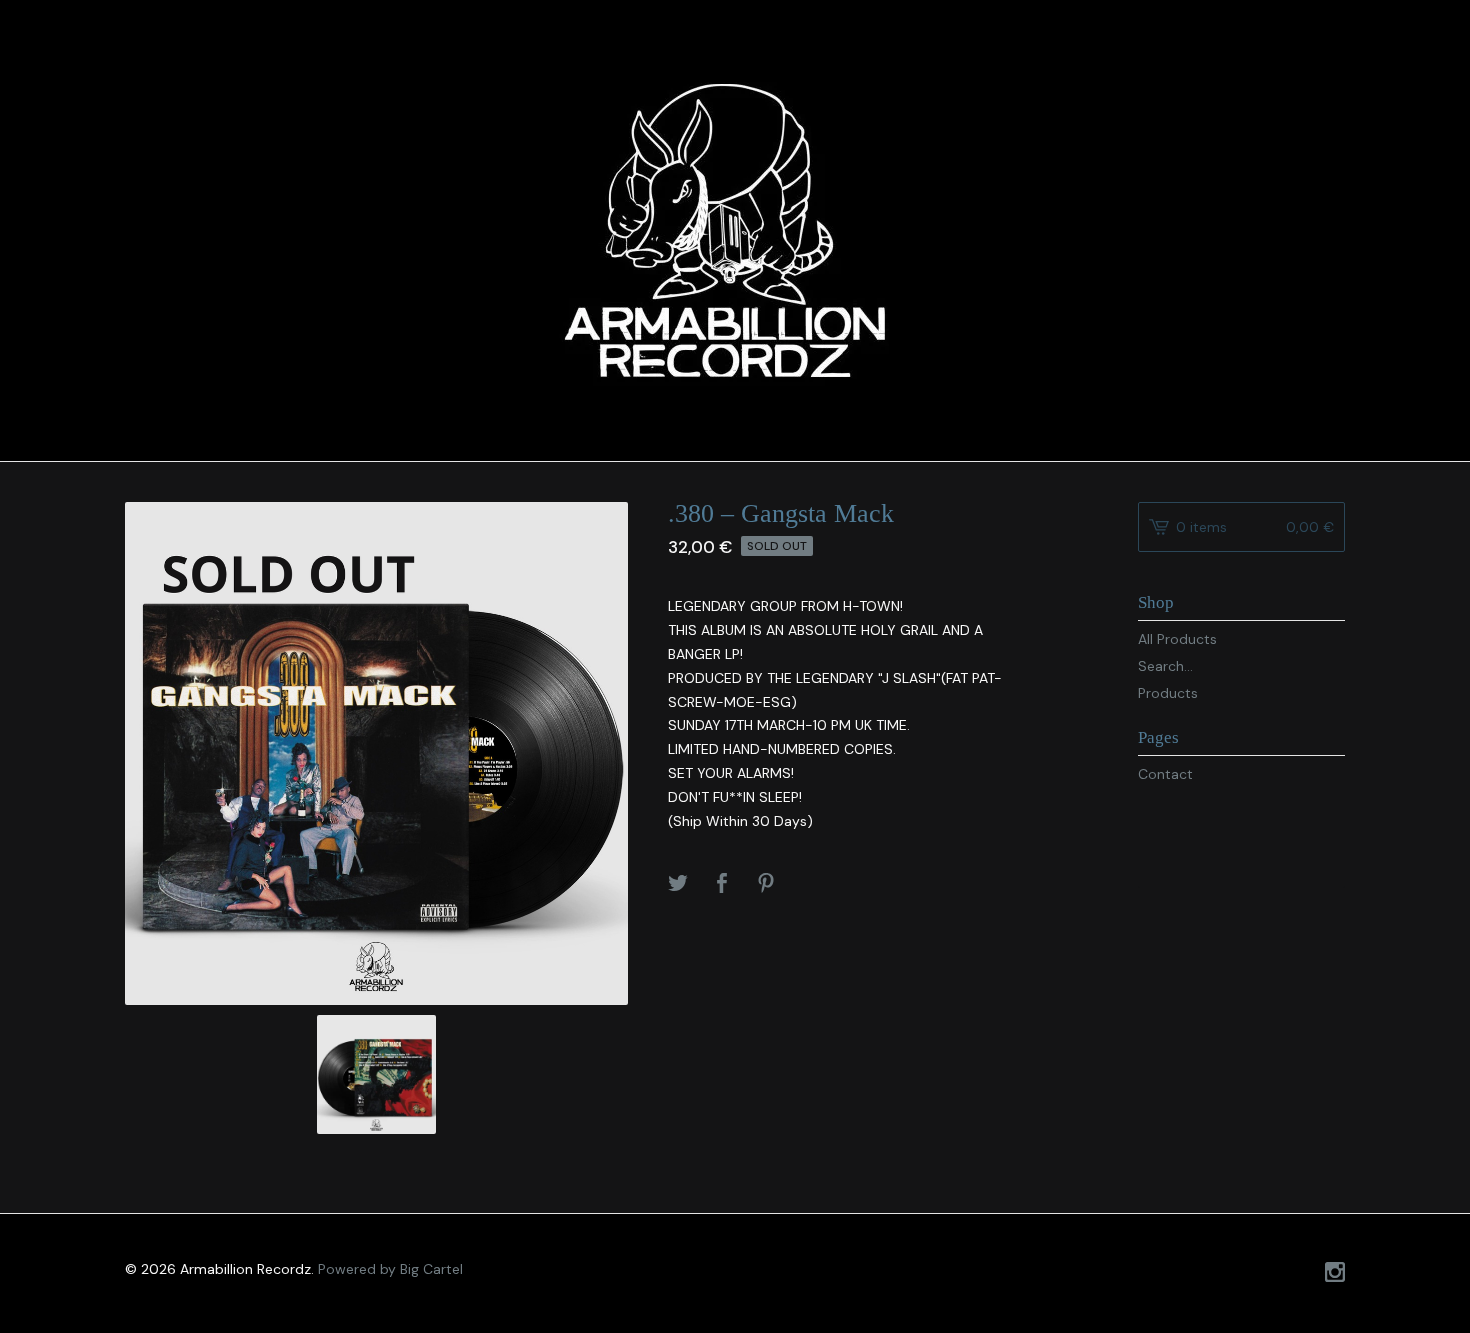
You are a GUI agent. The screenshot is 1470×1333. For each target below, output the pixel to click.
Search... (1165, 666)
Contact (1165, 774)
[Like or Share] (722, 884)
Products (1168, 693)
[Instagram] (1335, 1274)
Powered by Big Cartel (390, 1269)
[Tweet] (678, 884)
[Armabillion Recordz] (735, 228)
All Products (1177, 639)
